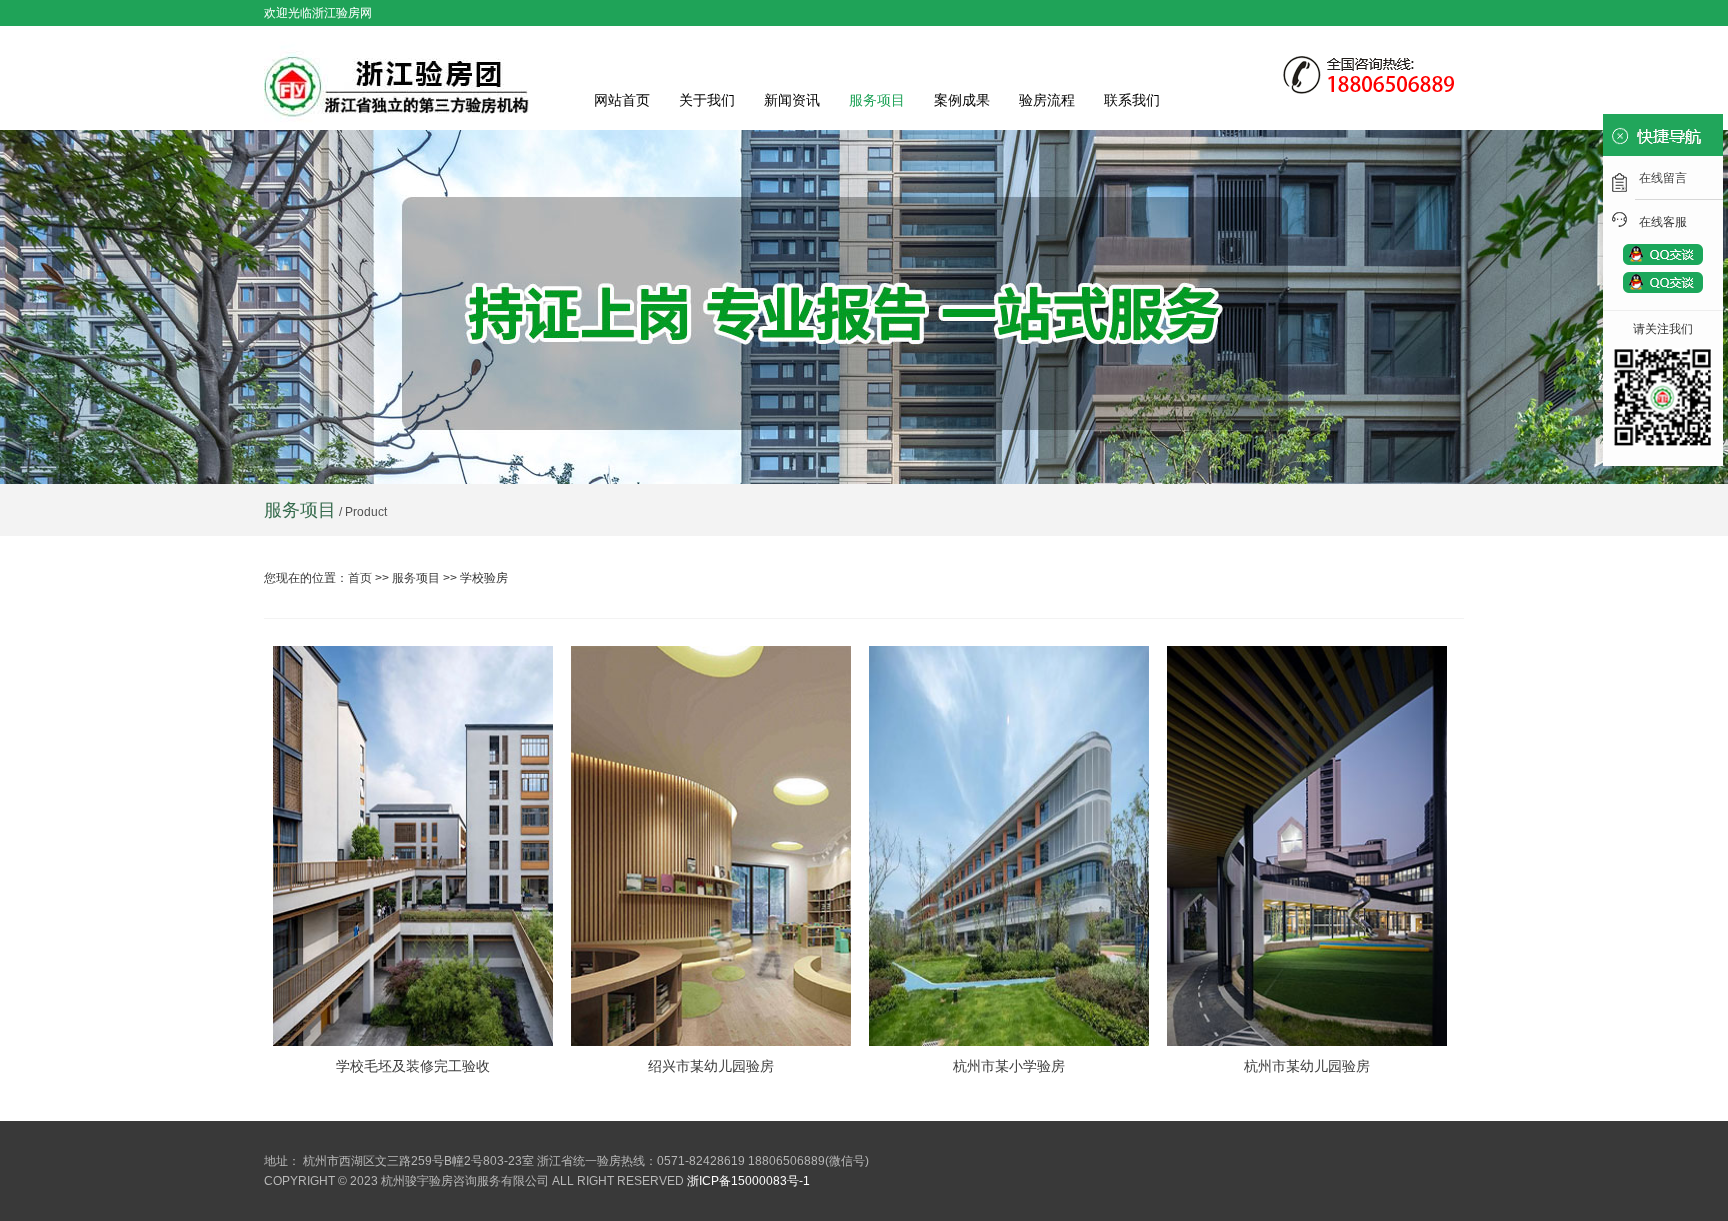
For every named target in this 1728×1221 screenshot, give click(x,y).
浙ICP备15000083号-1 (748, 1181)
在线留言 (1663, 178)
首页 (360, 578)
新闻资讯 (792, 100)
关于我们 (707, 100)
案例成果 (962, 100)
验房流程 (1047, 100)
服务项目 (877, 100)
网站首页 (622, 100)
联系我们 (1132, 100)
